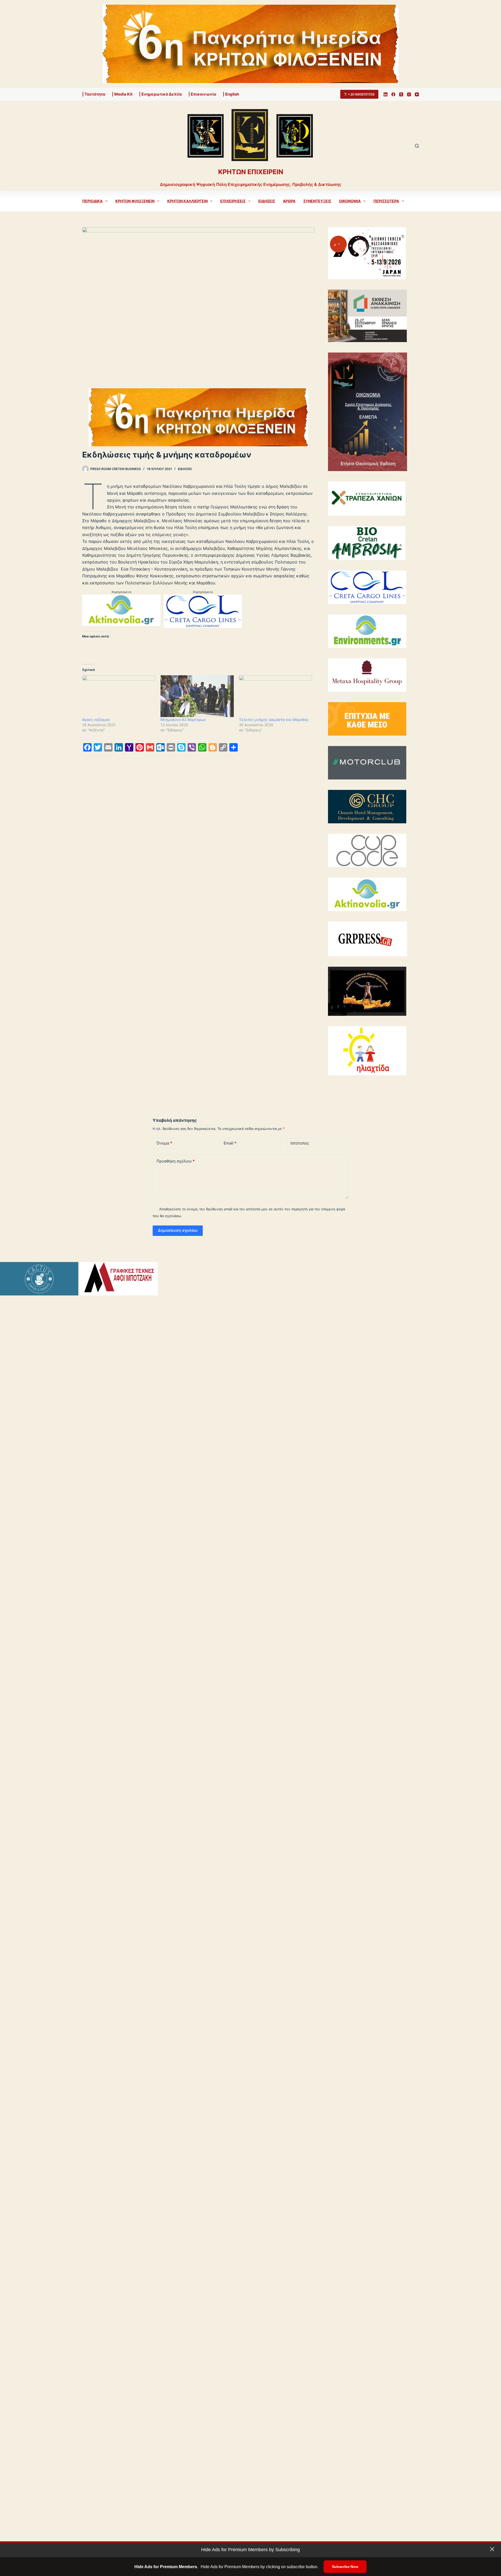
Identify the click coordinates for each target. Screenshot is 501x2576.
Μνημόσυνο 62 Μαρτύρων (183, 720)
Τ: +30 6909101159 (359, 94)
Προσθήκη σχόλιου (176, 1161)
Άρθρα (289, 201)
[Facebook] (393, 94)
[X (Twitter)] (401, 94)
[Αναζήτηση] (417, 146)
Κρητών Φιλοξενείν (135, 201)
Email (230, 1143)
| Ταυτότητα (94, 94)
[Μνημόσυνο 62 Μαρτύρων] (197, 696)
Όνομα (164, 1143)
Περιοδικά (92, 201)
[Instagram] (409, 94)
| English (231, 94)
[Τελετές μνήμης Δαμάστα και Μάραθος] (276, 696)
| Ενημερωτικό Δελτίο (160, 94)
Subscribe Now (345, 2567)
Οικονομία (350, 201)
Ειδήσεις (267, 201)
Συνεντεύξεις (317, 201)
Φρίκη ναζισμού (96, 720)
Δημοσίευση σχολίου (178, 1230)
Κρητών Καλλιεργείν (187, 201)
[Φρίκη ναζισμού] (119, 696)
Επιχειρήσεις (233, 201)
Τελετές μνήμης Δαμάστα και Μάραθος (274, 720)
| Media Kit (122, 94)
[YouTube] (417, 94)
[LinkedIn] (386, 94)
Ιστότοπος (300, 1143)
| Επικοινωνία (202, 94)
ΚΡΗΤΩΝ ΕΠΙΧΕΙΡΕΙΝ (251, 172)
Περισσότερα (386, 201)
